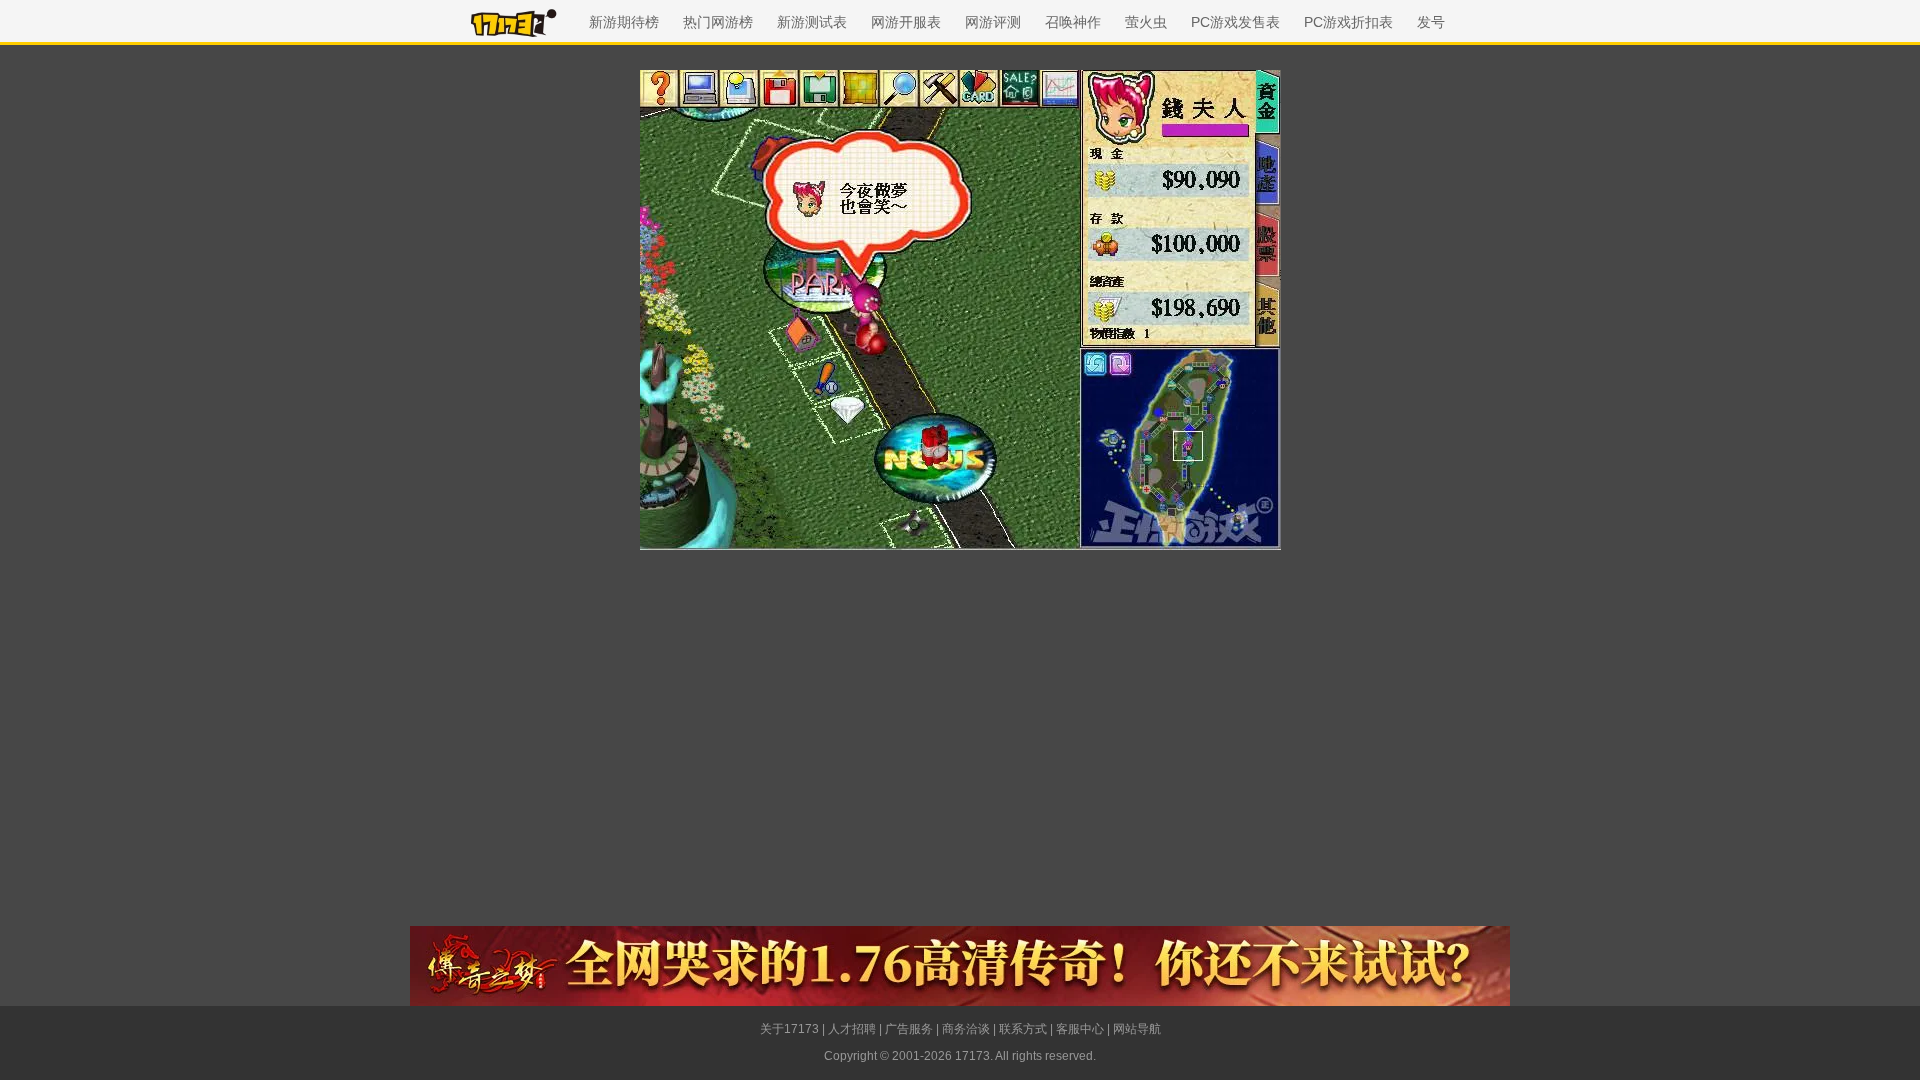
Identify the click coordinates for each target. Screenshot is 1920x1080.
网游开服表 (906, 22)
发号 (1431, 22)
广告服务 (909, 1029)
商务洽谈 (966, 1029)
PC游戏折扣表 (1348, 22)
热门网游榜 (718, 22)
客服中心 (1080, 1029)
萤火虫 (1146, 22)
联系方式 (1023, 1029)
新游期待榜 (624, 22)
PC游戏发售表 (1235, 22)
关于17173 (789, 1029)
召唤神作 (1073, 22)
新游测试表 (812, 22)
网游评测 (993, 22)
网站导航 (1137, 1029)
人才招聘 (852, 1029)
